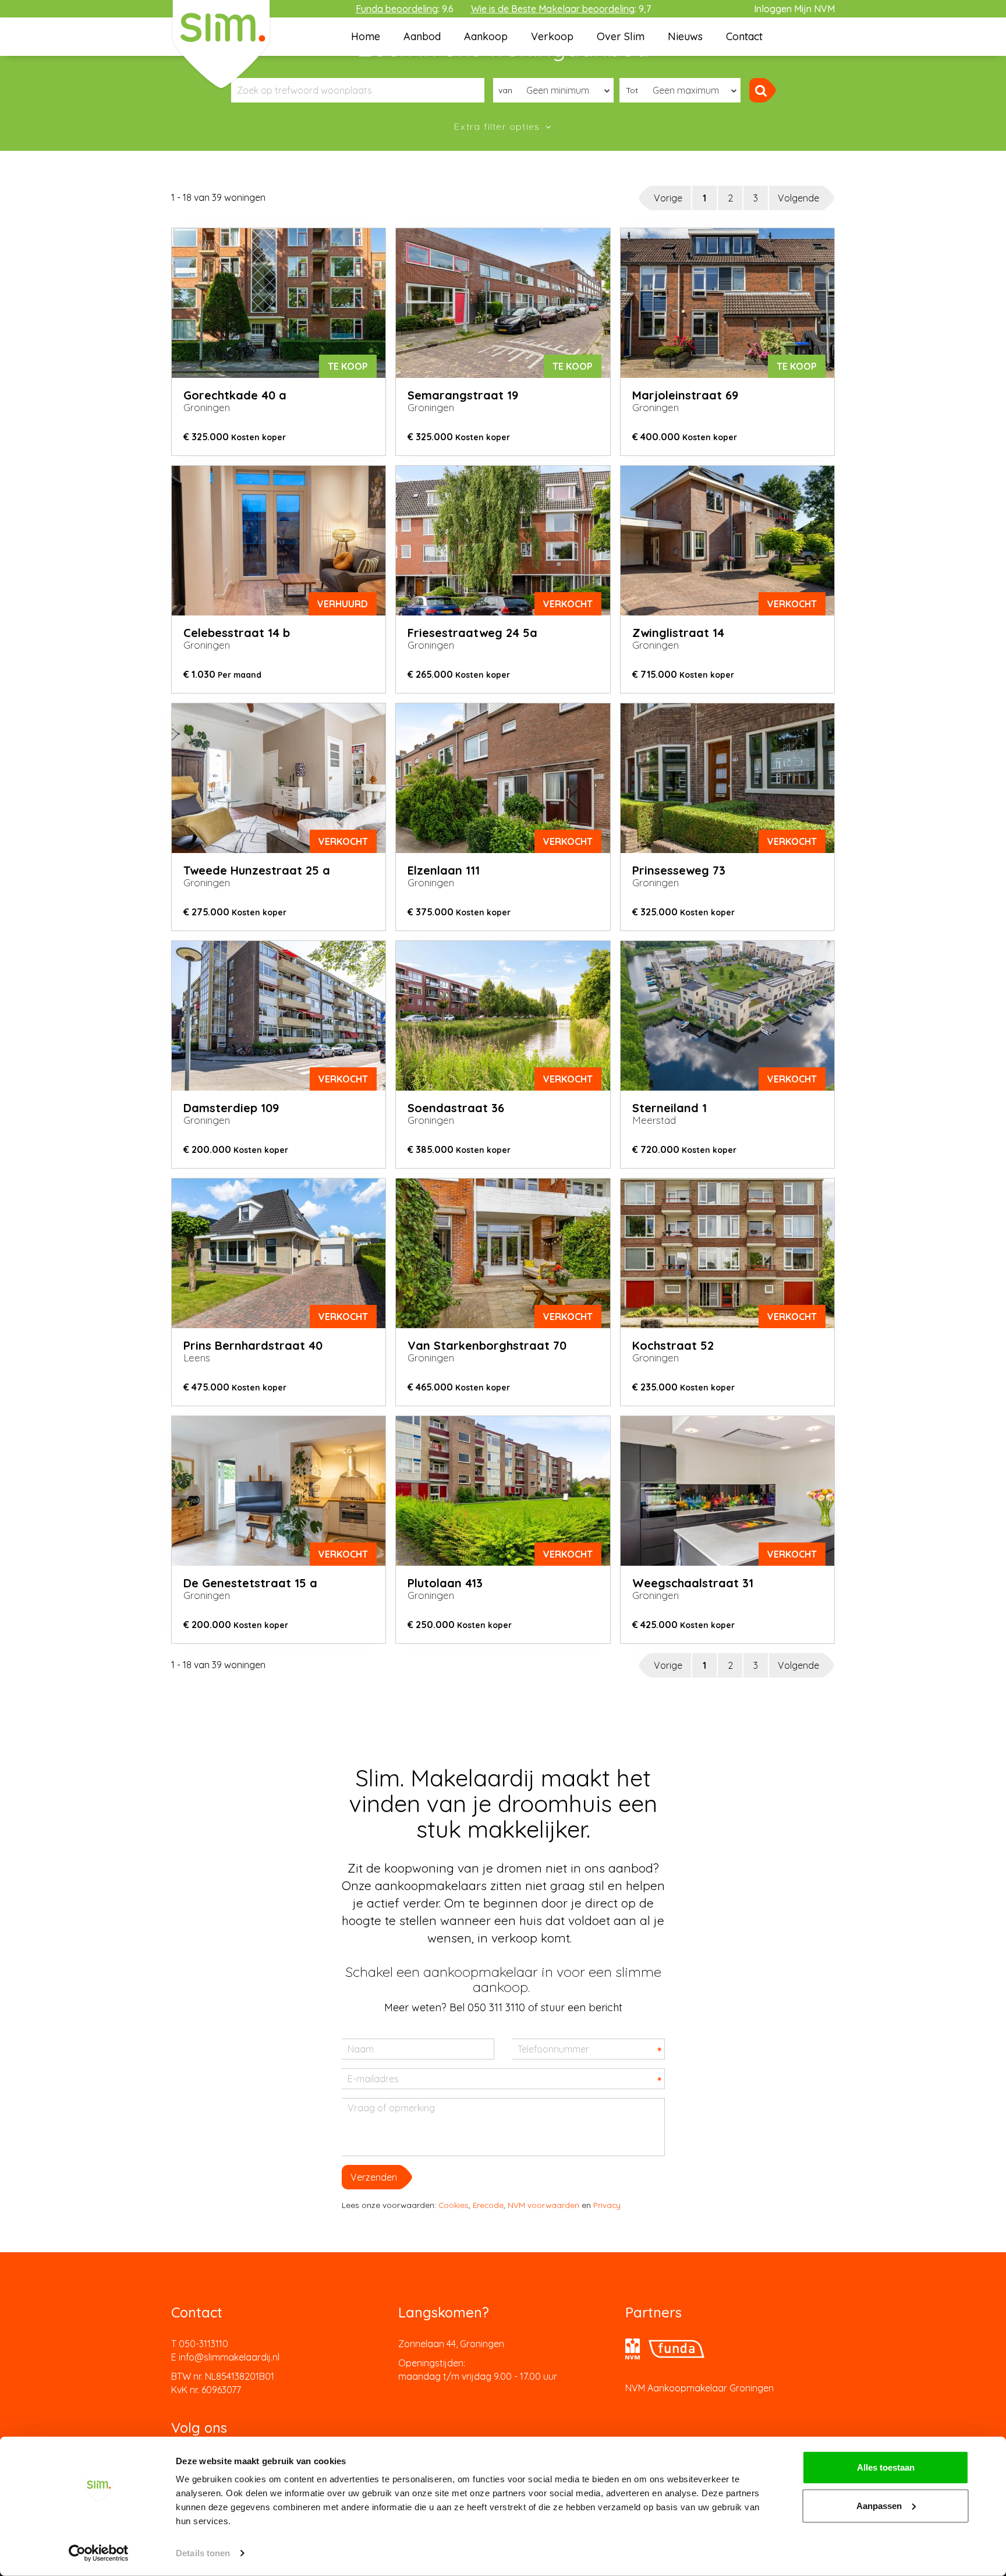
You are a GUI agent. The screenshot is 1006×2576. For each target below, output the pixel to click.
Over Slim (621, 36)
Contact (744, 36)
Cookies (454, 2205)
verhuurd (343, 604)
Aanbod (422, 36)
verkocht (568, 604)
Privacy (607, 2205)
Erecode (488, 2205)
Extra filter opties (498, 126)
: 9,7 (561, 9)
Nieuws (685, 36)
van (505, 90)
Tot (632, 90)
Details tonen (203, 2553)
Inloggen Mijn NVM (794, 9)
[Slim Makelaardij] (221, 44)
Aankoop (486, 36)
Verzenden (374, 2177)
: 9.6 (405, 9)
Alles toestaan (886, 2467)
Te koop (348, 366)
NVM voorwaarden (543, 2205)
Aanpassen (879, 2505)
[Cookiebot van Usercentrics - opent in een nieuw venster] (99, 2553)
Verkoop (552, 36)
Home (366, 36)
